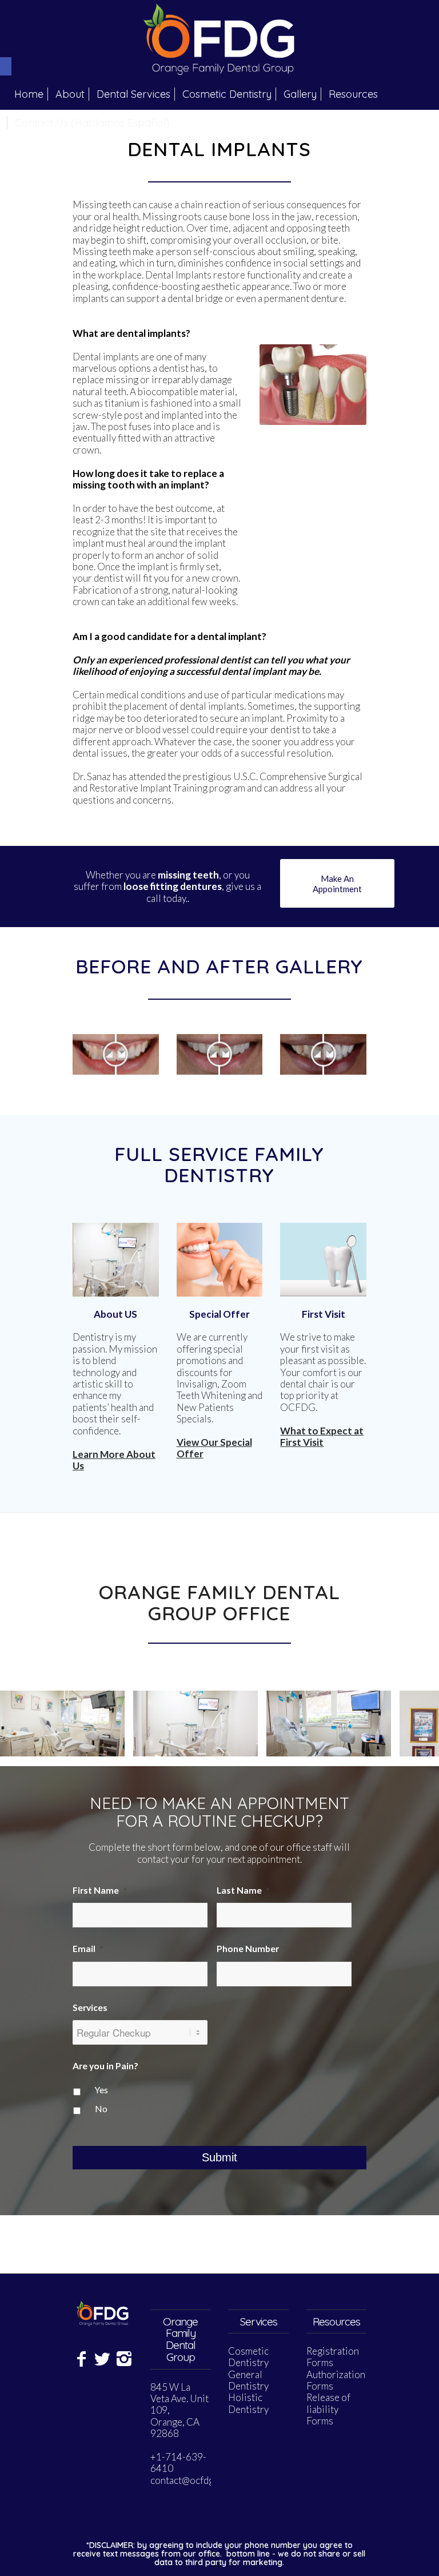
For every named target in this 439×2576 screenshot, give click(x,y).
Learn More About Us (114, 1460)
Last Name (243, 1890)
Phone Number (252, 1949)
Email (88, 1949)
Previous (26, 1723)
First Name (99, 1890)
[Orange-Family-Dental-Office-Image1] (378, 1744)
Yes (101, 2090)
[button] (6, 66)
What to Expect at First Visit (322, 1436)
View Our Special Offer (214, 1448)
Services (90, 2007)
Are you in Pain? (105, 2066)
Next (413, 1723)
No (101, 2109)
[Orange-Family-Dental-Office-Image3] (112, 1744)
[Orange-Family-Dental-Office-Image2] (245, 1744)
